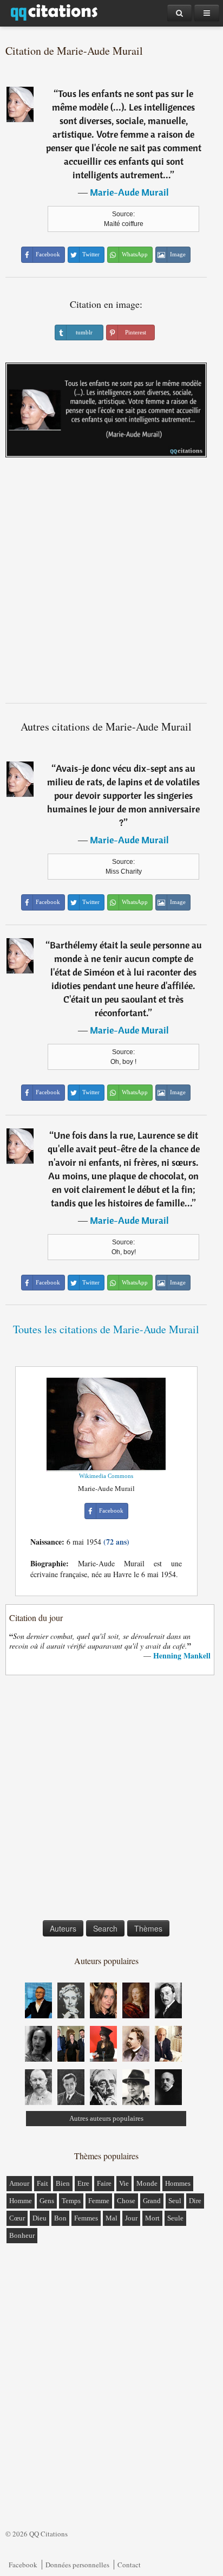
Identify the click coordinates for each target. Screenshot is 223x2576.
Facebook (23, 2565)
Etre (83, 2183)
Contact (129, 2565)
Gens (47, 2201)
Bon (60, 2218)
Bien (63, 2183)
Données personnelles (77, 2565)
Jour (131, 2218)
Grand (152, 2201)
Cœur (17, 2218)
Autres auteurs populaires (106, 2118)
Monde (147, 2183)
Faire (104, 2183)
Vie (124, 2183)
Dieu (40, 2218)
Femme (99, 2201)
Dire (195, 2201)
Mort (152, 2218)
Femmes (86, 2218)
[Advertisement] (111, 584)
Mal (111, 2218)
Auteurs (63, 1928)
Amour (19, 2183)
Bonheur (22, 2235)
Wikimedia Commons (106, 1476)
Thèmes (148, 1928)
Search (105, 1928)
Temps (71, 2201)
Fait (42, 2183)
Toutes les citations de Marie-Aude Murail (106, 1329)
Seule (175, 2218)
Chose (126, 2201)
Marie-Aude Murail (129, 192)
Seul (175, 2201)
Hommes (178, 2183)
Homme (21, 2201)
